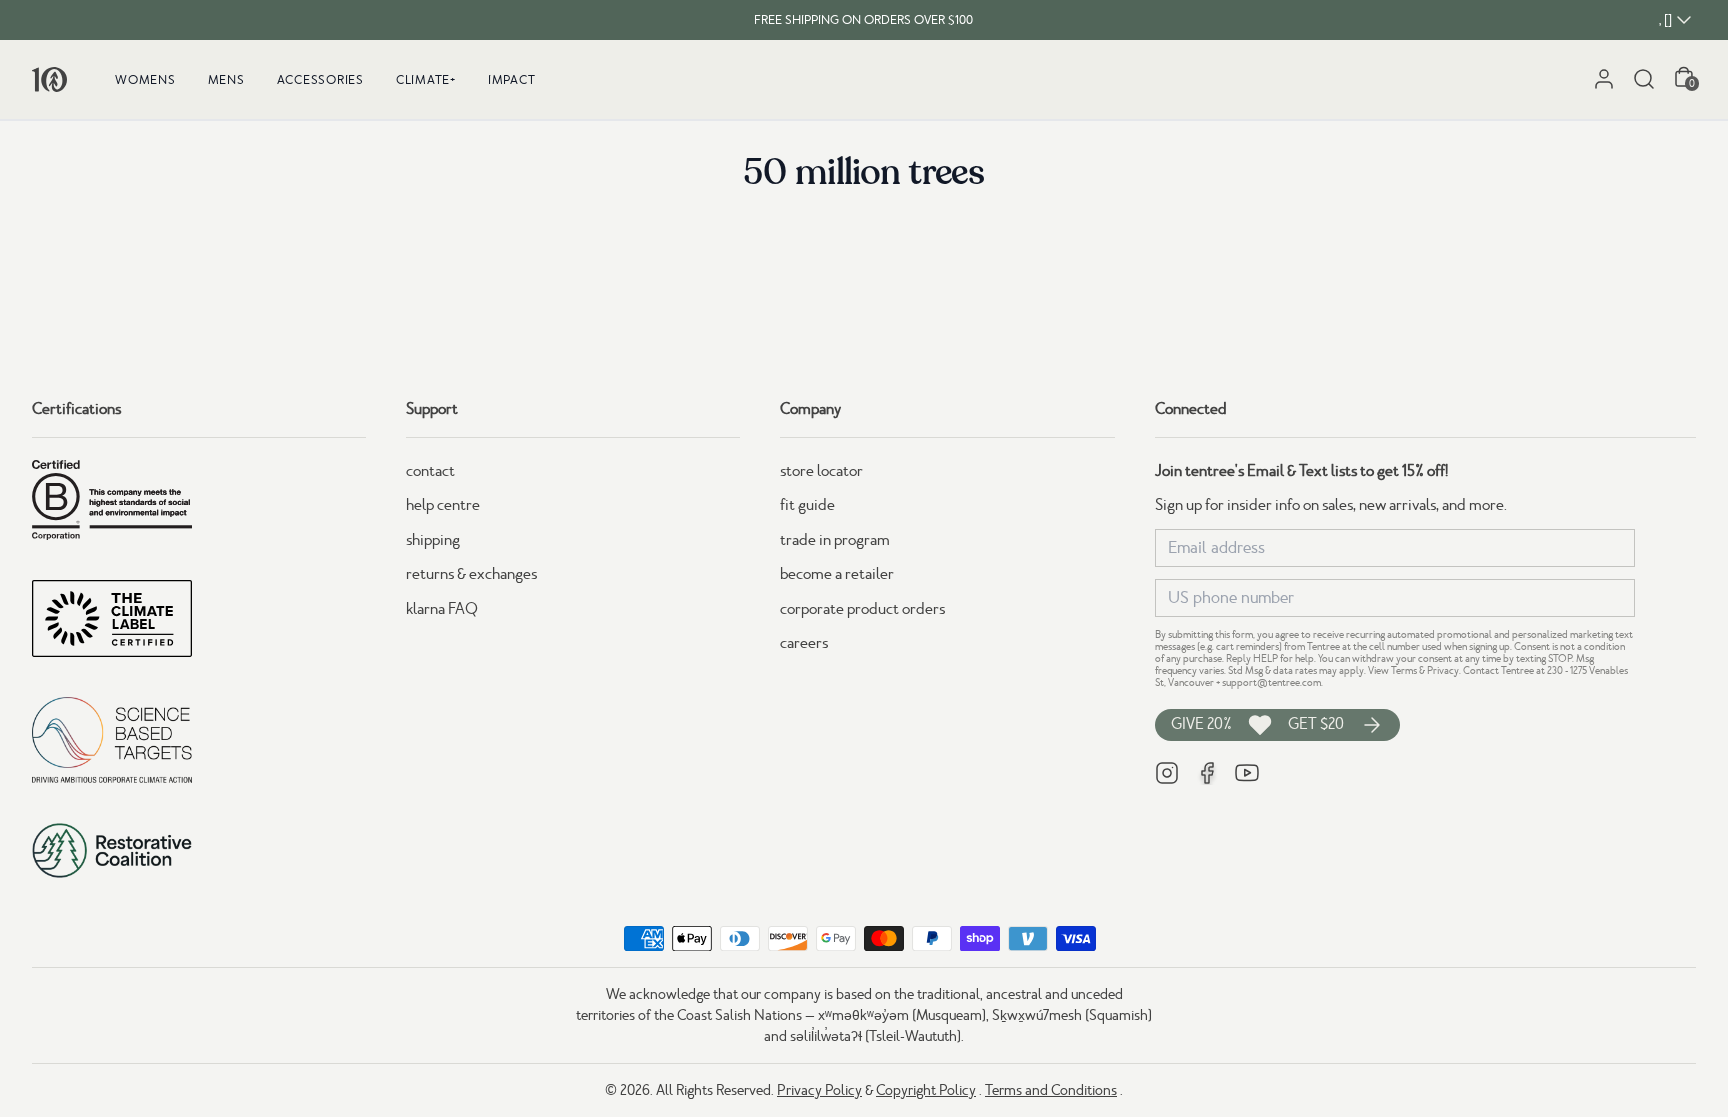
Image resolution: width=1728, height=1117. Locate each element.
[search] (1644, 79)
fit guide (807, 505)
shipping (433, 540)
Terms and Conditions (1051, 1090)
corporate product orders (862, 609)
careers (804, 643)
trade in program (835, 540)
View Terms (1392, 670)
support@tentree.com (1271, 682)
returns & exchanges (471, 574)
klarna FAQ (442, 609)
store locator (821, 471)
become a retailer (837, 574)
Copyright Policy (926, 1090)
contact (430, 471)
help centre (443, 505)
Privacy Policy (819, 1090)
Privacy (1443, 670)
